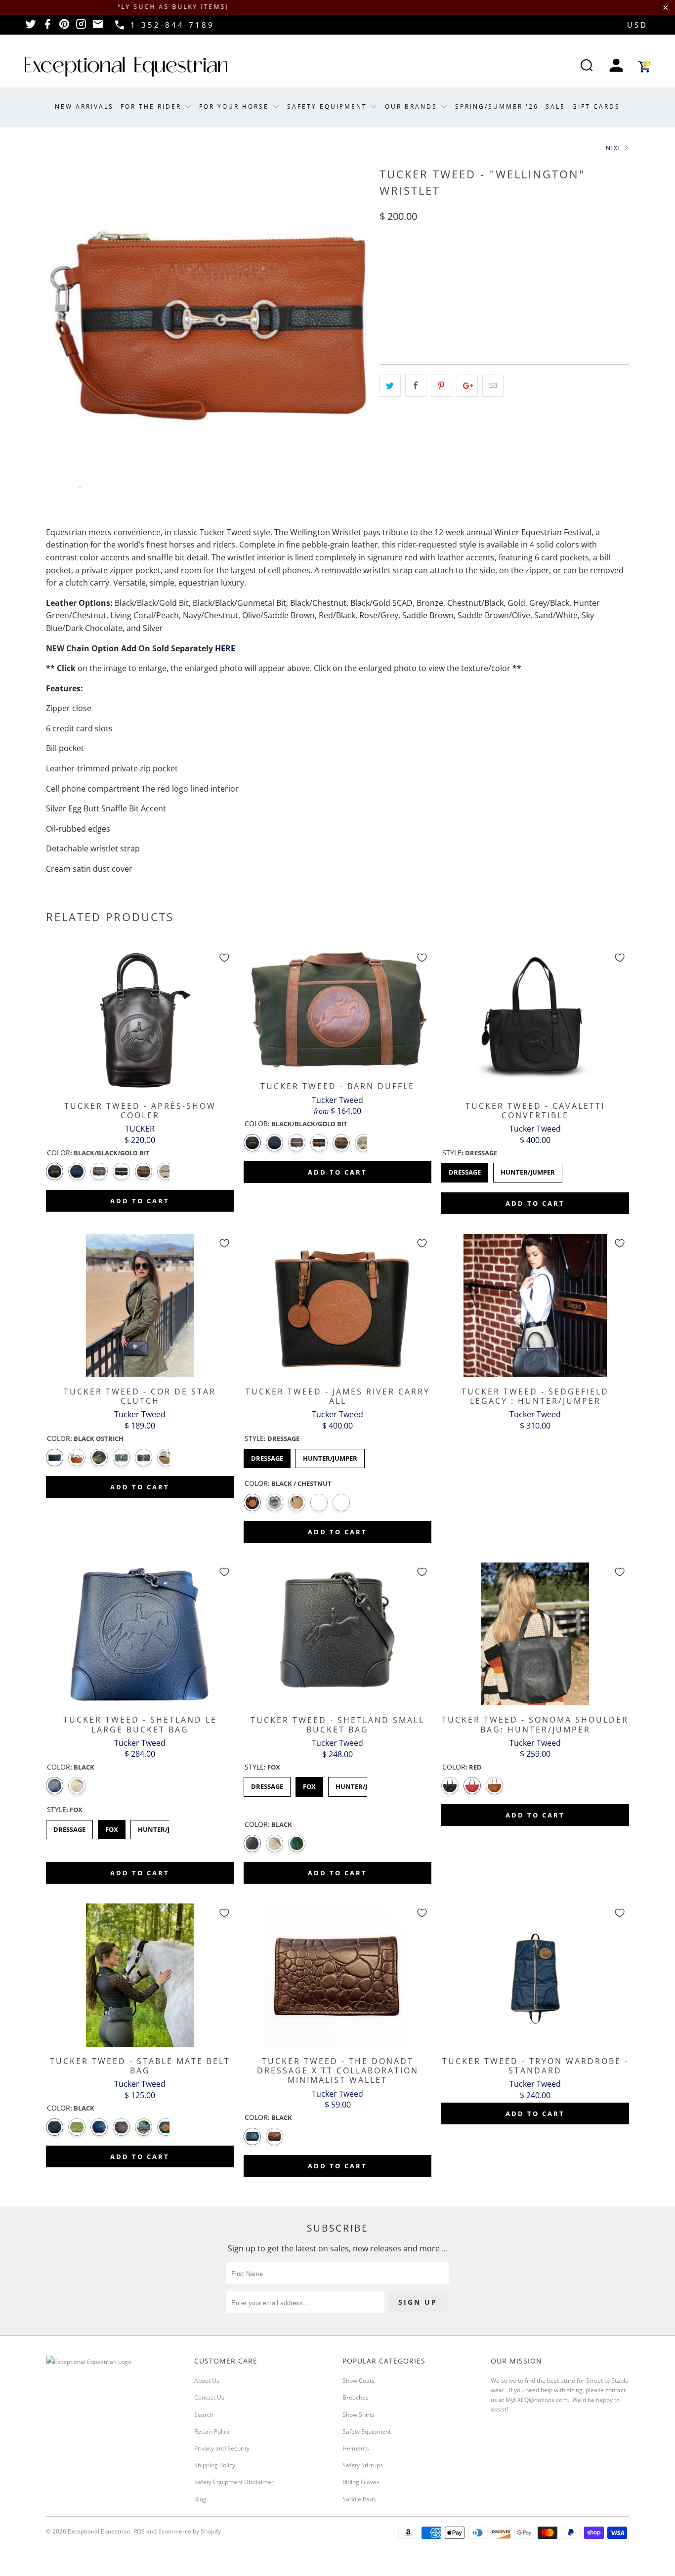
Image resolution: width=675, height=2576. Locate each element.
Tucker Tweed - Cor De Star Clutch (140, 1306)
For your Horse (235, 106)
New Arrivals (84, 106)
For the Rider (152, 106)
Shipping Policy (215, 2465)
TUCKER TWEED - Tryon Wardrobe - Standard (535, 1975)
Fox (112, 1827)
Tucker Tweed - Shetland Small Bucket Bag (337, 1634)
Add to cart (140, 1201)
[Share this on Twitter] (390, 386)
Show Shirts (359, 2415)
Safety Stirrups (363, 2465)
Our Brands (413, 106)
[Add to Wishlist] (224, 958)
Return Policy (212, 2431)
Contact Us (209, 2397)
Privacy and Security (222, 2448)
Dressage (465, 1170)
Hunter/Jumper (528, 1170)
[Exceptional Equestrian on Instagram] (81, 27)
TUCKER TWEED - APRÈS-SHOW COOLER (140, 1020)
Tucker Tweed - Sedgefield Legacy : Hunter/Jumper (535, 1306)
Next (614, 148)
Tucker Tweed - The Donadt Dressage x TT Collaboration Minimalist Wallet (337, 1975)
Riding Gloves (361, 2482)
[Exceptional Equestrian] (126, 67)
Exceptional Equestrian (99, 2531)
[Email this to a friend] (493, 386)
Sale (555, 106)
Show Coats (359, 2381)
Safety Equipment (329, 106)
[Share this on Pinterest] (442, 386)
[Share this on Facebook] (416, 386)
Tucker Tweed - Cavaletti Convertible (535, 1020)
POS (139, 2531)
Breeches (356, 2397)
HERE (225, 648)
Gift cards (596, 106)
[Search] (587, 66)
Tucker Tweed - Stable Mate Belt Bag (140, 1975)
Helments (356, 2448)
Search (204, 2415)
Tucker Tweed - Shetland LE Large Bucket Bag (140, 1634)
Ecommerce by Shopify (190, 2531)
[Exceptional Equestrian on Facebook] (47, 27)
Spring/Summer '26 (497, 106)
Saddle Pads (359, 2499)
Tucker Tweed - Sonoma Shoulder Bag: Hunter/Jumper (535, 1634)
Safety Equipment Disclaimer (234, 2482)
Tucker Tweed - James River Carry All (337, 1306)
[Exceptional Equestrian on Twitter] (31, 27)
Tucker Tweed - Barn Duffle (337, 1010)
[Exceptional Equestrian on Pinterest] (64, 27)
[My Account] (616, 66)
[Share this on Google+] (467, 386)
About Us (207, 2381)
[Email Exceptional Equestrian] (98, 27)
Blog (200, 2499)
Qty (386, 259)
